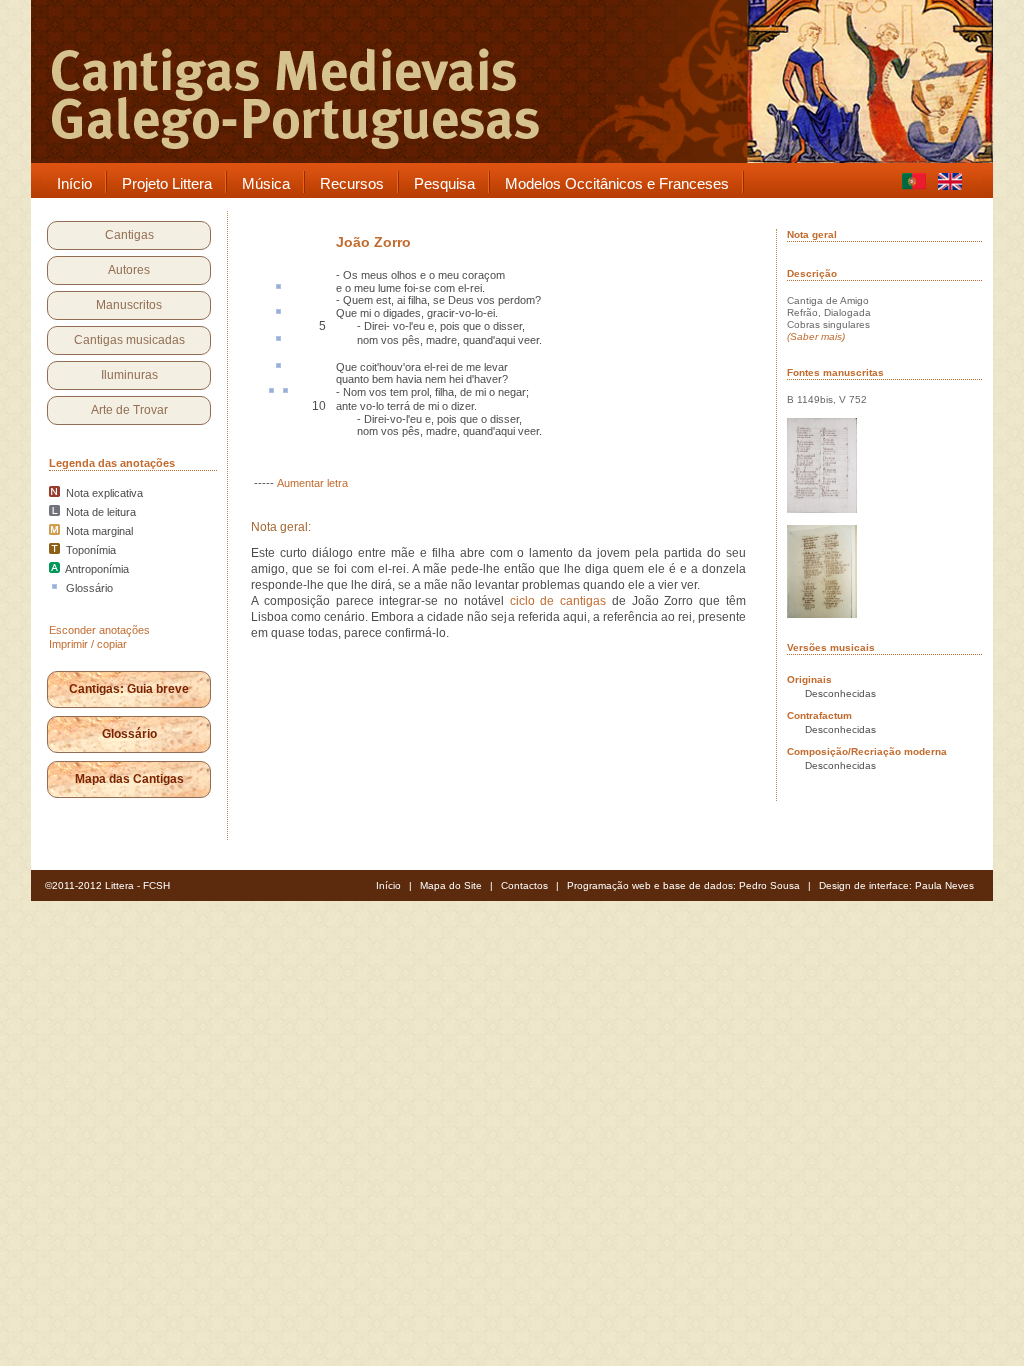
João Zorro (373, 242)
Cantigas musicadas (129, 340)
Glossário (129, 734)
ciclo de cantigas (558, 601)
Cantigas (129, 235)
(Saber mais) (816, 336)
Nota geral (812, 234)
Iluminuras (129, 375)
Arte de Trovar (129, 410)
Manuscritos (129, 305)
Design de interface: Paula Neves (896, 885)
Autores (129, 270)
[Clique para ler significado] (278, 288)
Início (388, 885)
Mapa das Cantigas (129, 779)
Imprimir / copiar (88, 644)
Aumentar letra (312, 483)
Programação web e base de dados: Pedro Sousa (683, 885)
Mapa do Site (451, 885)
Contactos (524, 885)
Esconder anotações (99, 630)
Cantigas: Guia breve (129, 689)
